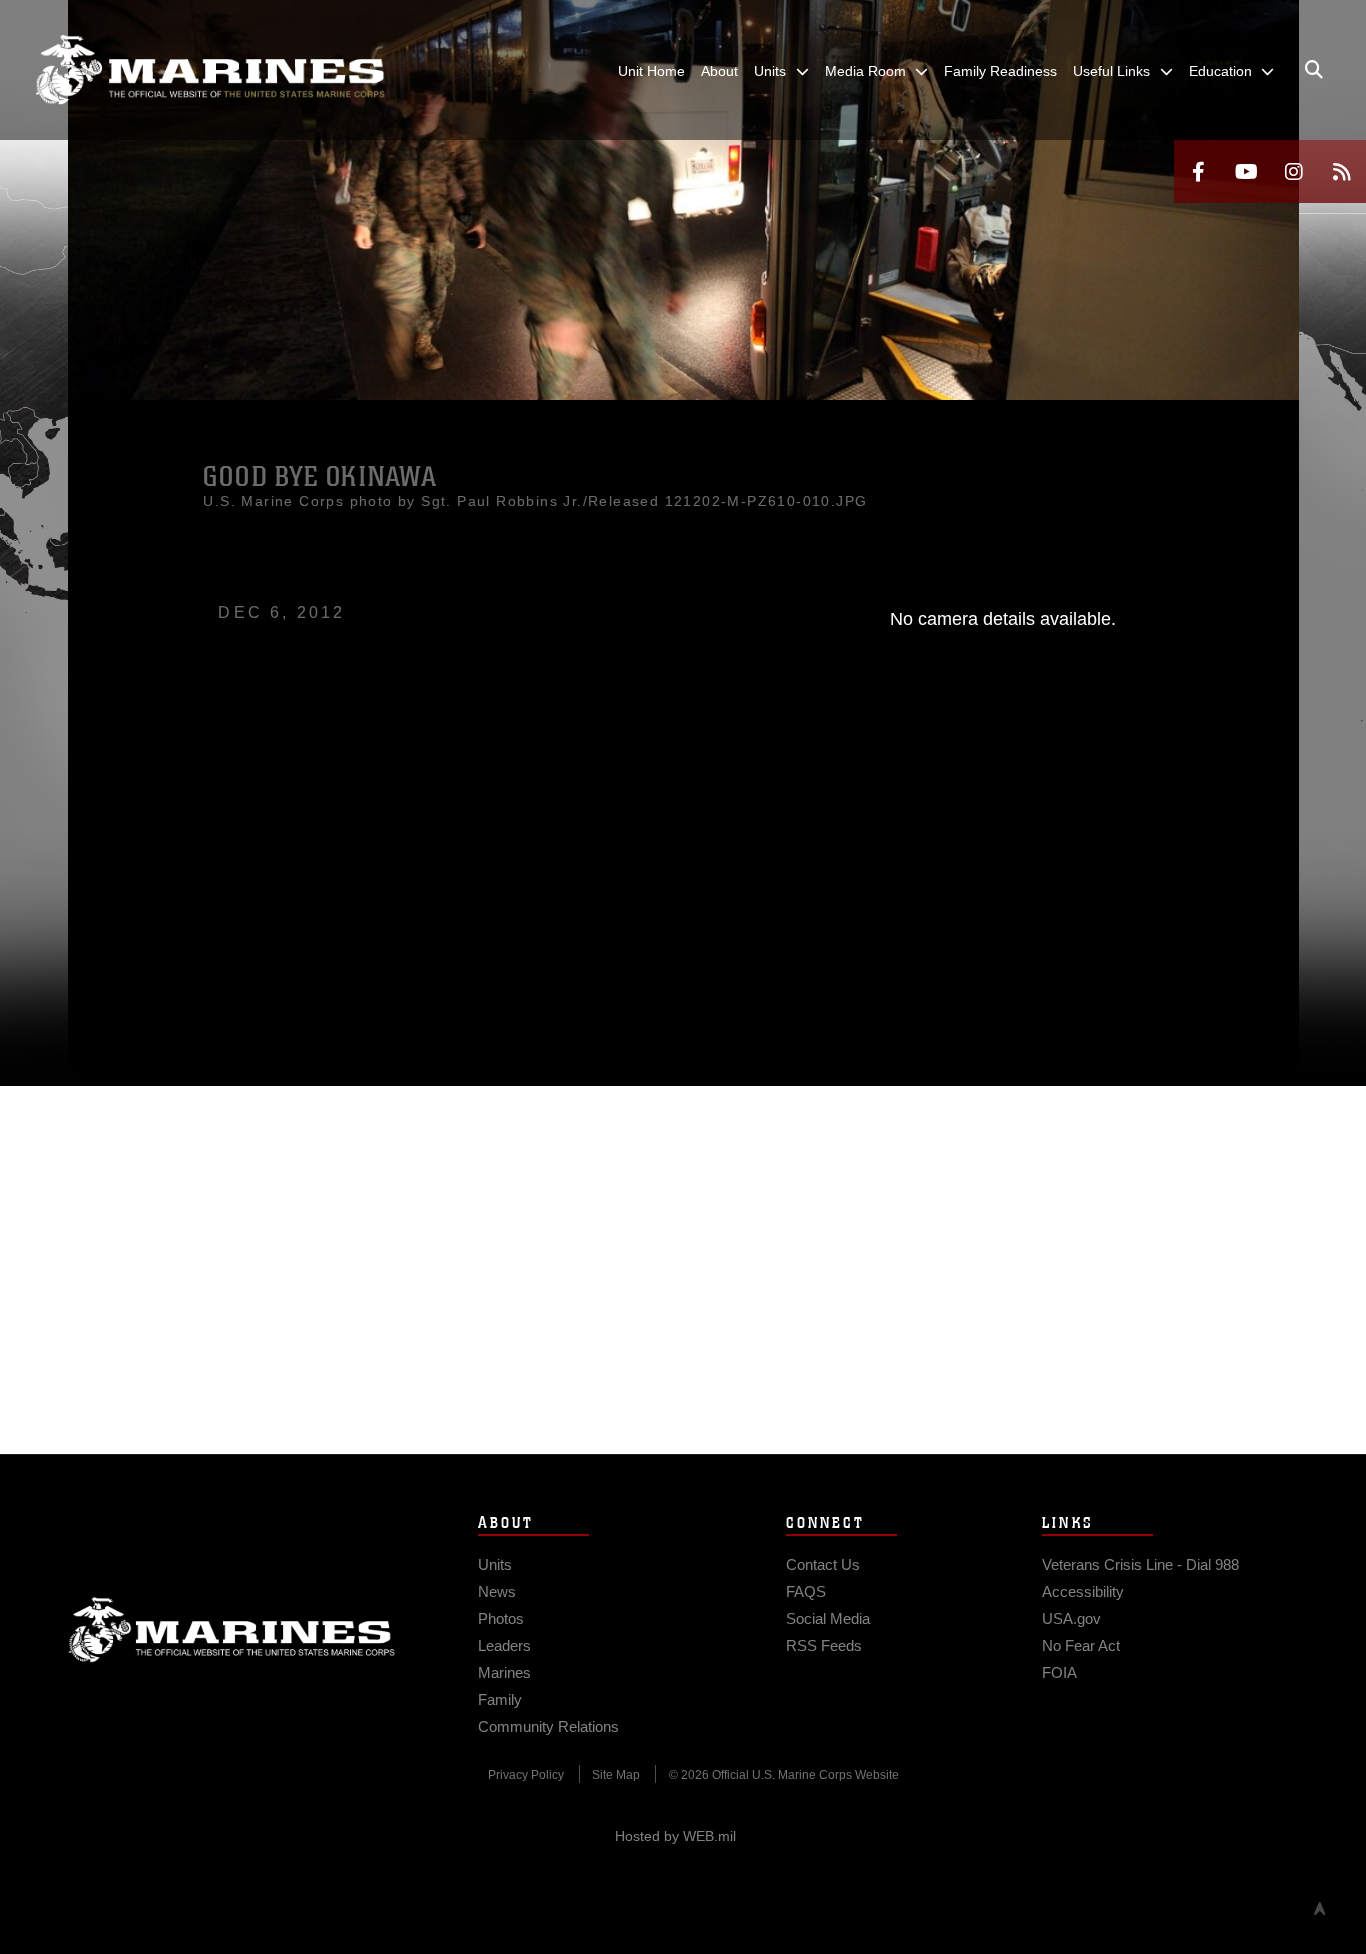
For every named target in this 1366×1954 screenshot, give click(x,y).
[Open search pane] (1314, 70)
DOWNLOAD (294, 835)
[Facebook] (1198, 171)
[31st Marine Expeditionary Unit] (210, 70)
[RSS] (1342, 171)
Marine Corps (232, 1630)
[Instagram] (1294, 171)
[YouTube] (1246, 171)
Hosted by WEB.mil (675, 1836)
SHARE (465, 835)
